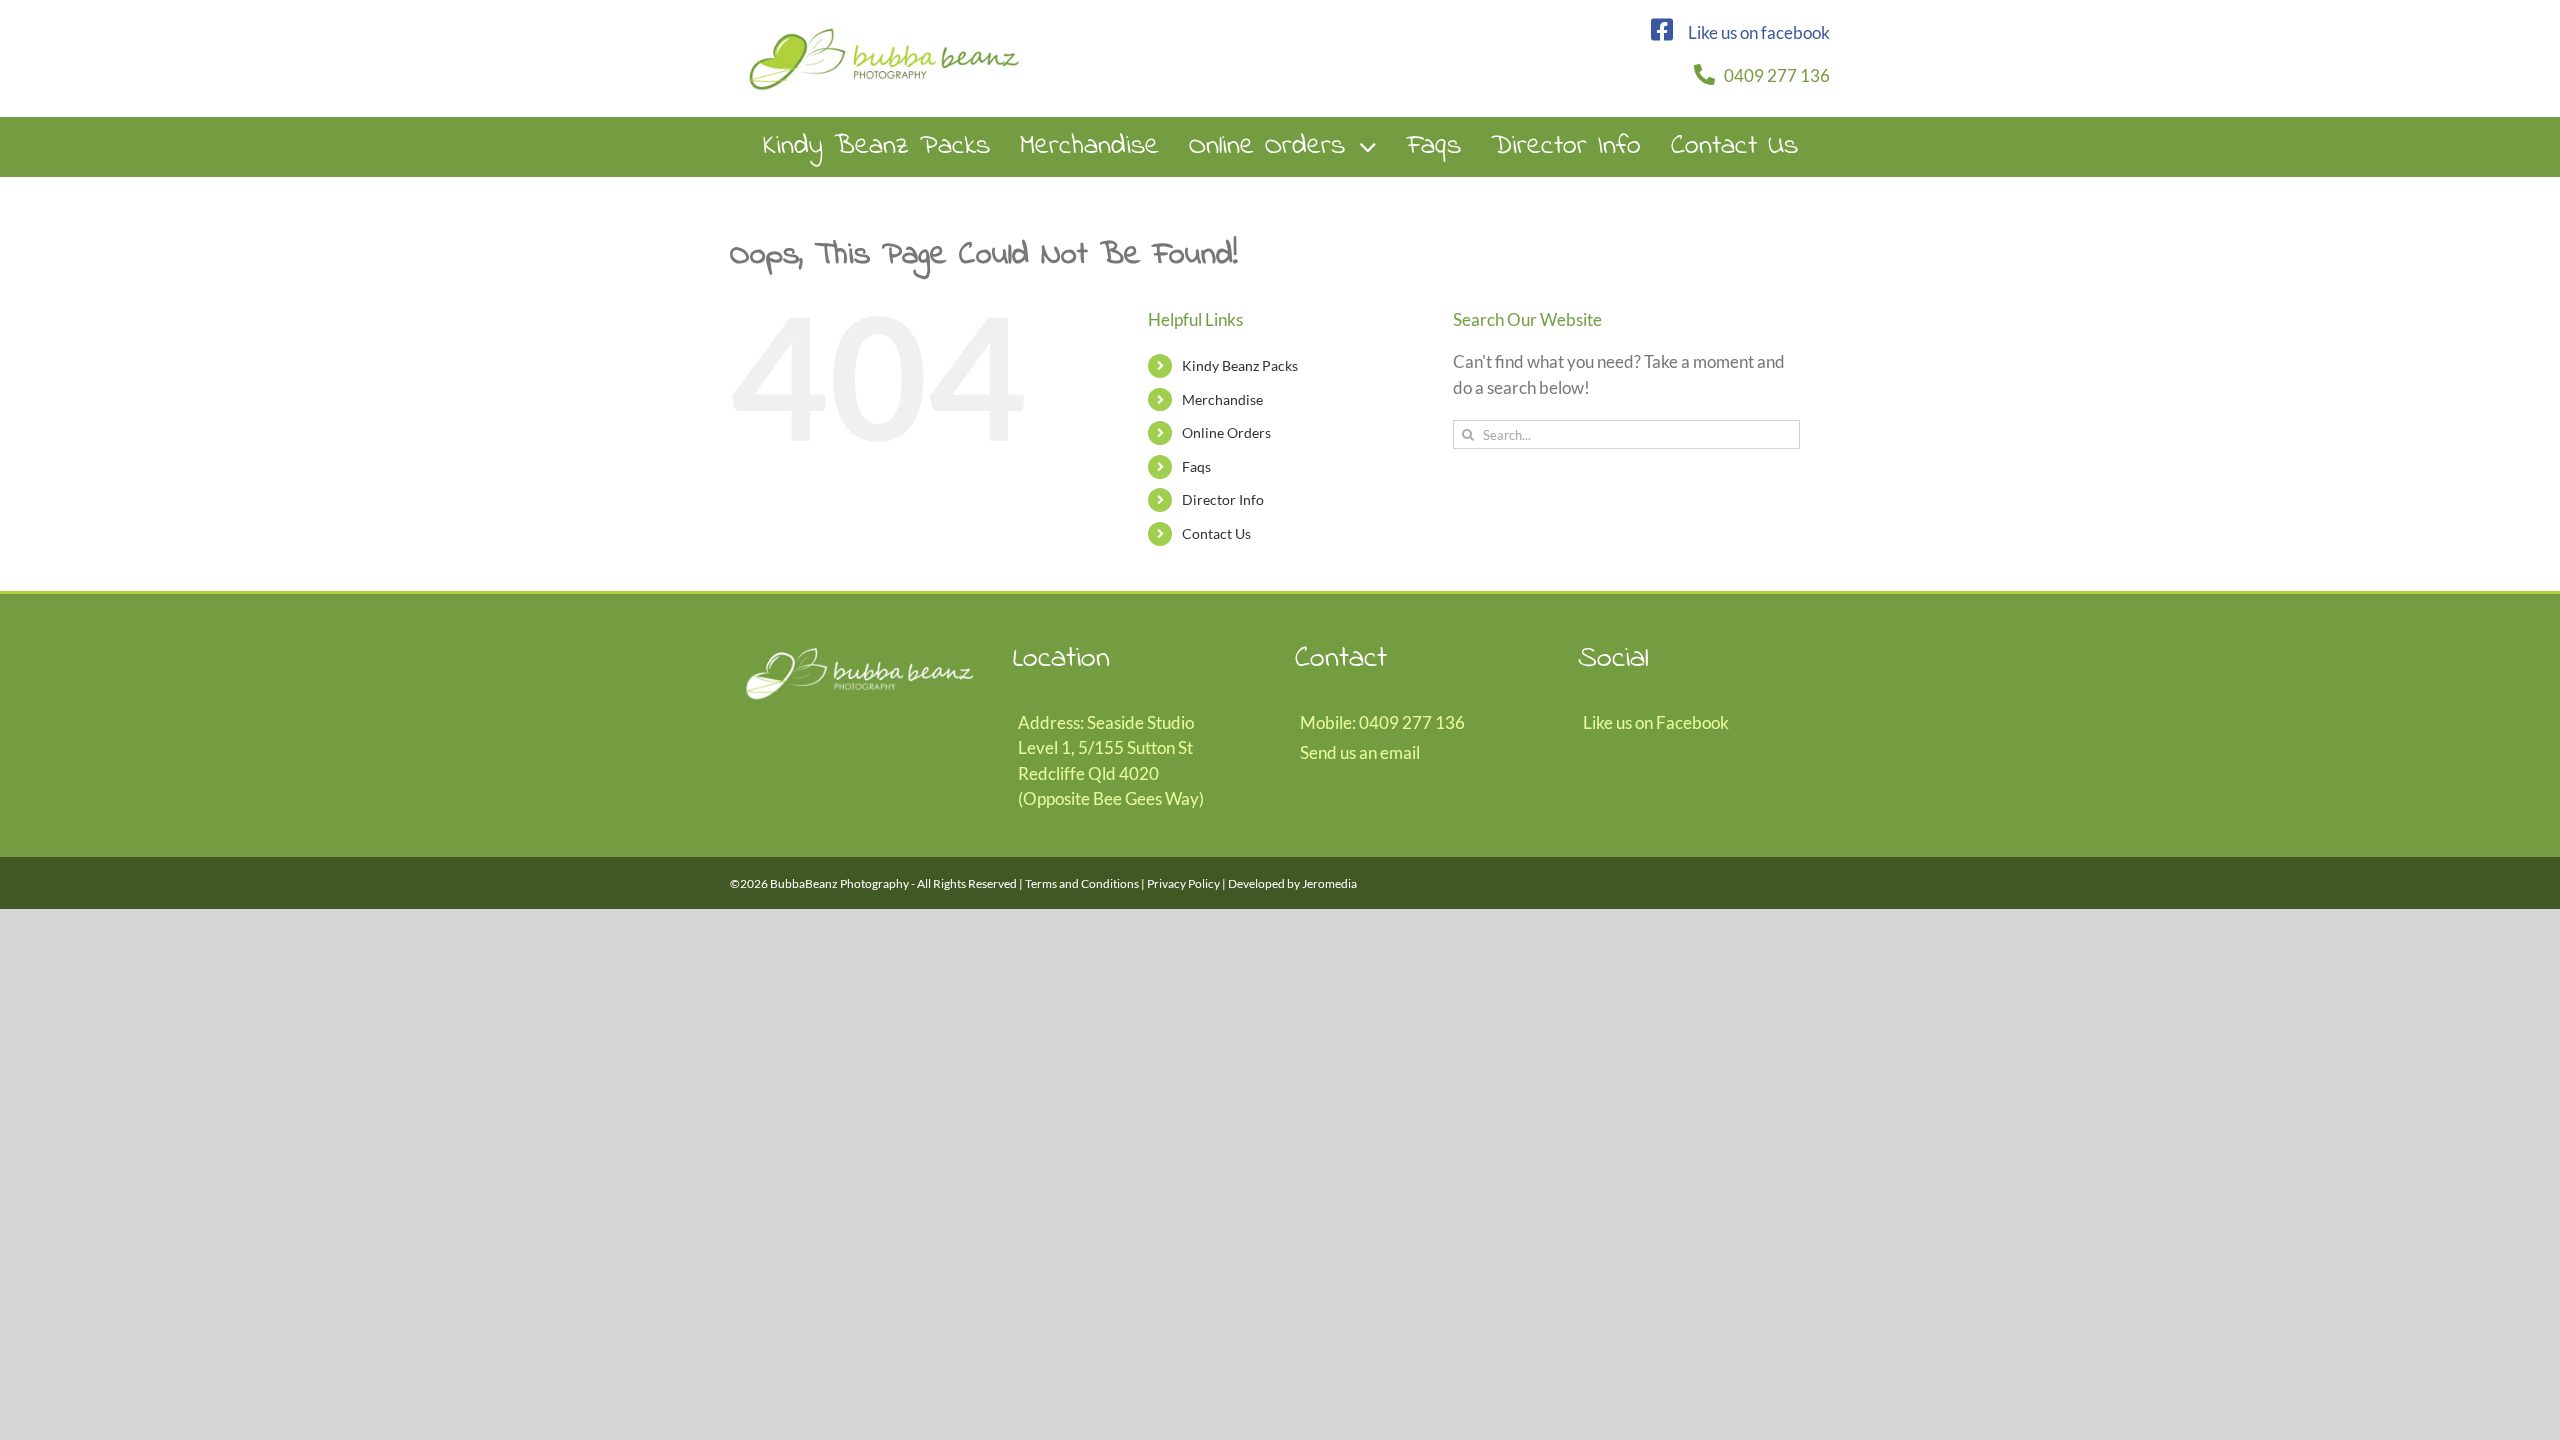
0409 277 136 (1777, 75)
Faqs (1196, 466)
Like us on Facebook (1656, 722)
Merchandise (1222, 399)
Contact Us (1216, 533)
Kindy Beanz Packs (1240, 365)
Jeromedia (1329, 883)
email (1400, 752)
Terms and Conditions (1082, 883)
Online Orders (1226, 432)
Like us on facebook (1759, 32)
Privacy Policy (1183, 883)
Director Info (1223, 499)
